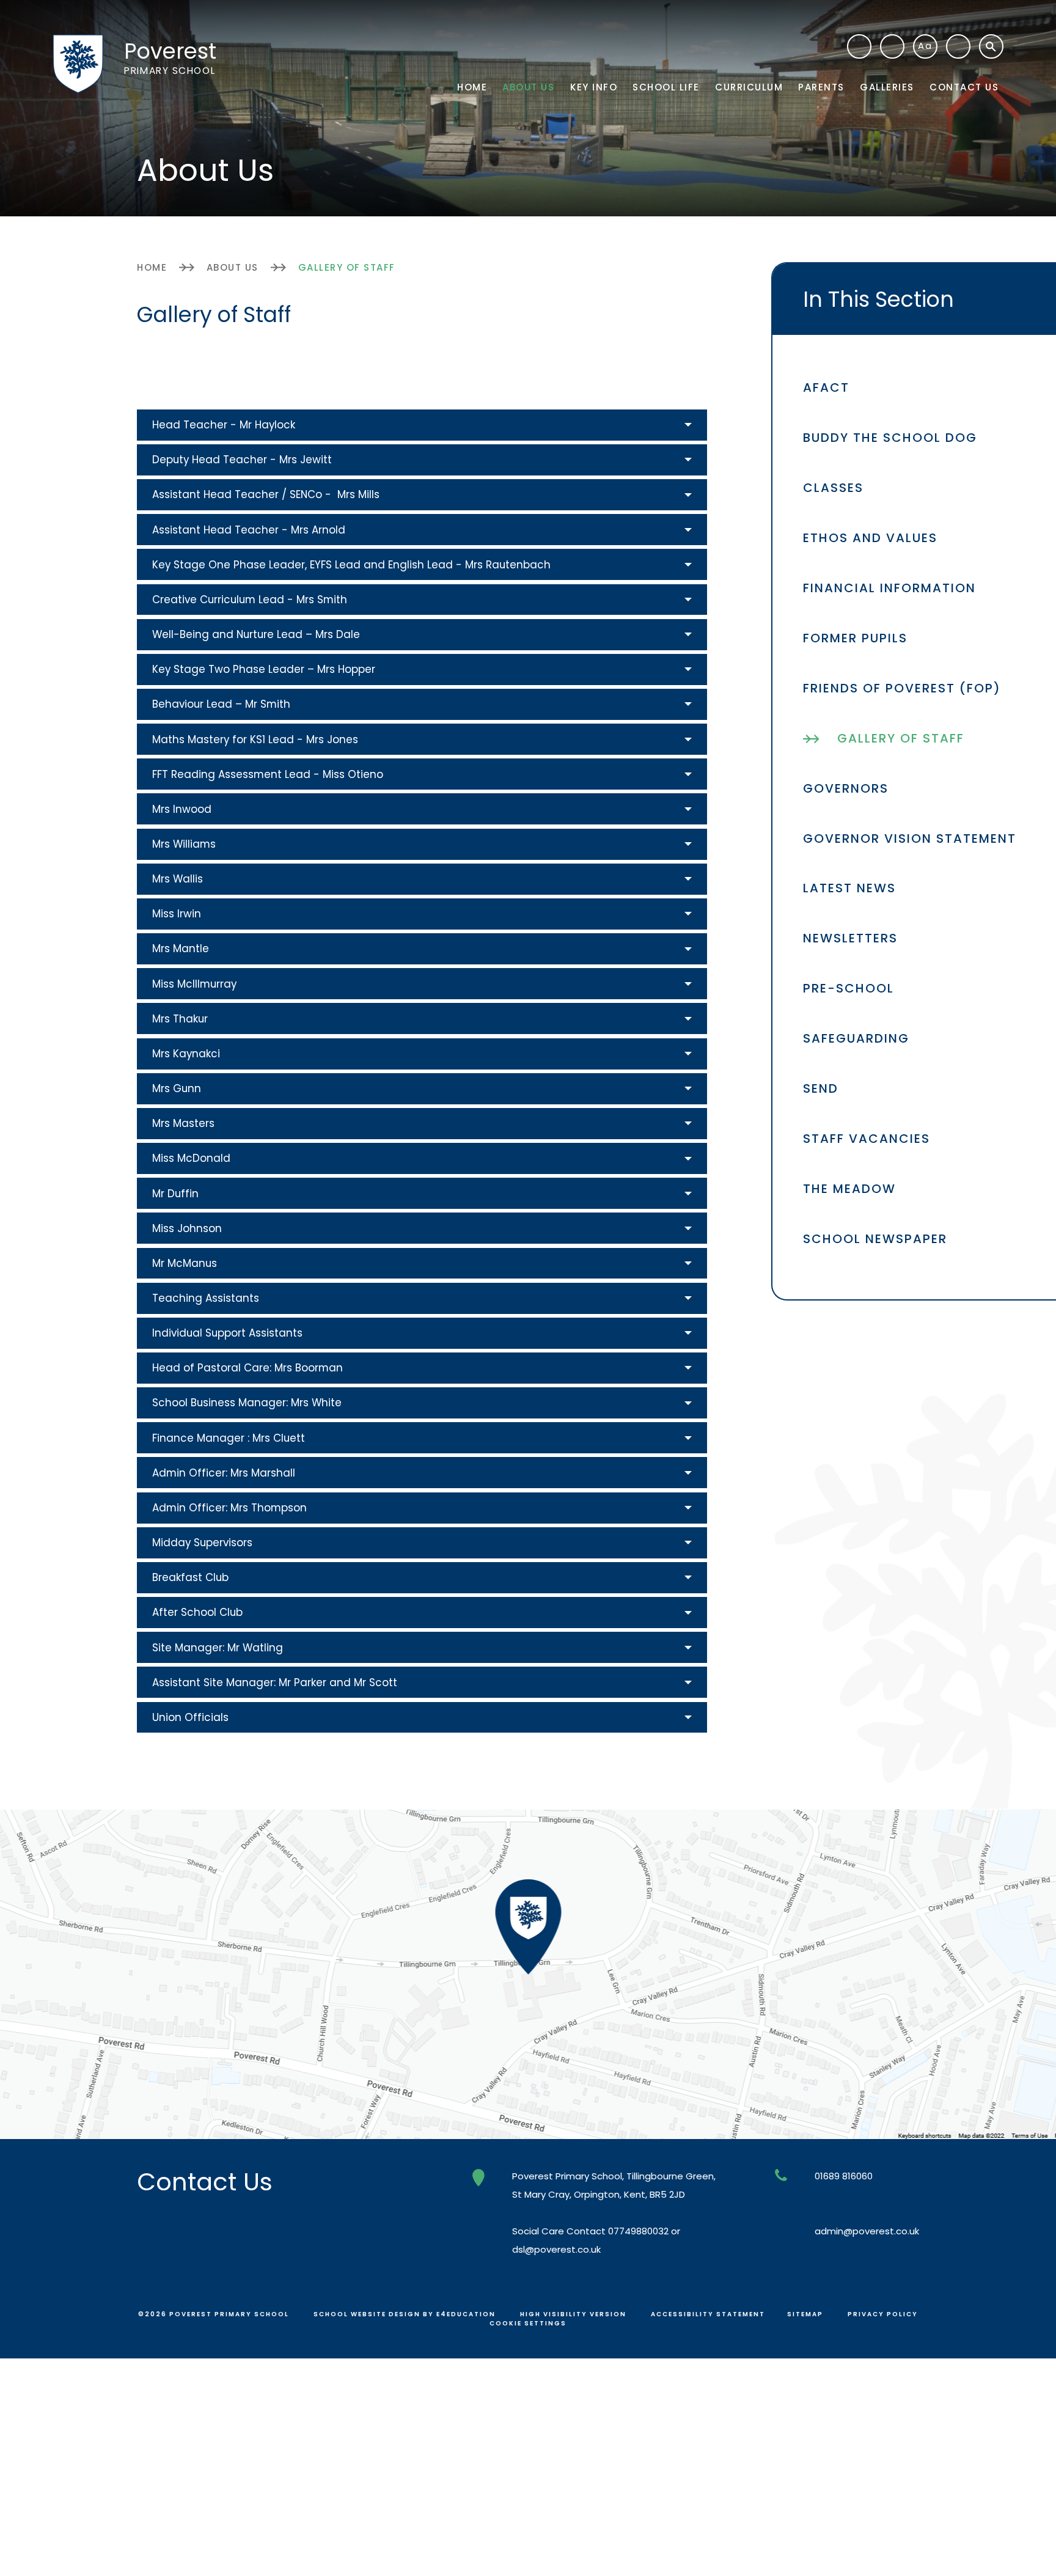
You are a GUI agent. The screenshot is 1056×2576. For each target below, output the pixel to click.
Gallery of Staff (347, 267)
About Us (233, 267)
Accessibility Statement (708, 2314)
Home (152, 267)
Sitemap (805, 2314)
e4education (466, 2314)
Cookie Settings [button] (528, 2323)
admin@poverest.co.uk (867, 2231)
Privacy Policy (883, 2314)
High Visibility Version (573, 2314)
